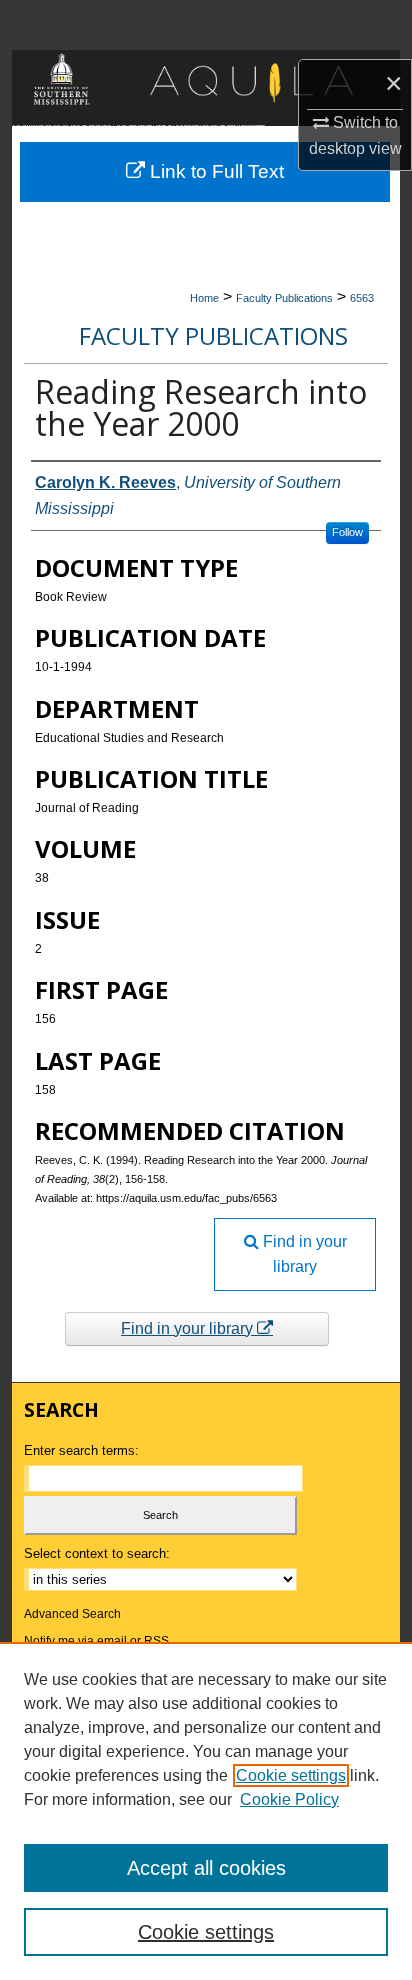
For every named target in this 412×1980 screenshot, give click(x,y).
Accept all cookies (206, 1868)
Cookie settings (291, 1775)
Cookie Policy (289, 1799)
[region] (206, 1811)
